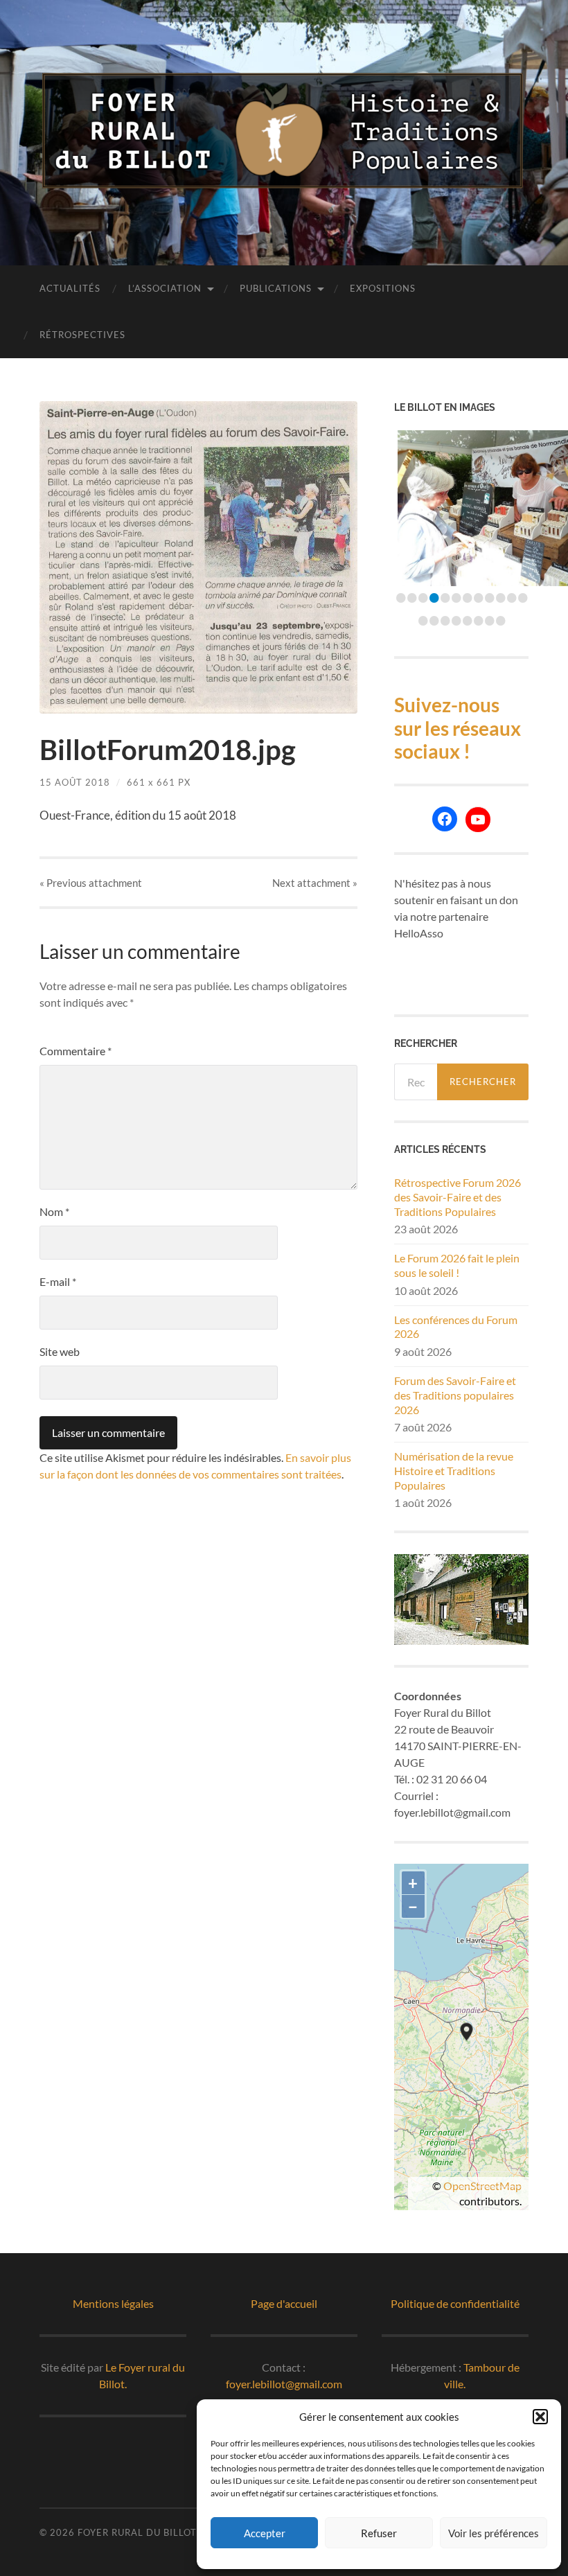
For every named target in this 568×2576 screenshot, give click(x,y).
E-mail (58, 1281)
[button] (540, 2417)
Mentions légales (113, 2303)
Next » (315, 883)
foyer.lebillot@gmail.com (284, 2384)
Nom (54, 1211)
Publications (276, 288)
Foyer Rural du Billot (137, 2532)
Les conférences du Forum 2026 (456, 1327)
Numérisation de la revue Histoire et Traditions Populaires (454, 1471)
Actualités (70, 288)
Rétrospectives (82, 335)
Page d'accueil (284, 2303)
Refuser (379, 2533)
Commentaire (76, 1051)
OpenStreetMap (482, 2186)
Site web (60, 1351)
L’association (165, 288)
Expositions (383, 288)
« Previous (91, 883)
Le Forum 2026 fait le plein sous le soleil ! (457, 1265)
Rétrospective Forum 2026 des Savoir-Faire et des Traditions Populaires (458, 1197)
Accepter (265, 2533)
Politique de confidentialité (455, 2303)
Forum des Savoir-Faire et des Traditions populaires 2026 (455, 1395)
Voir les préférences (494, 2533)
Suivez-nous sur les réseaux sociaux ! (458, 728)
